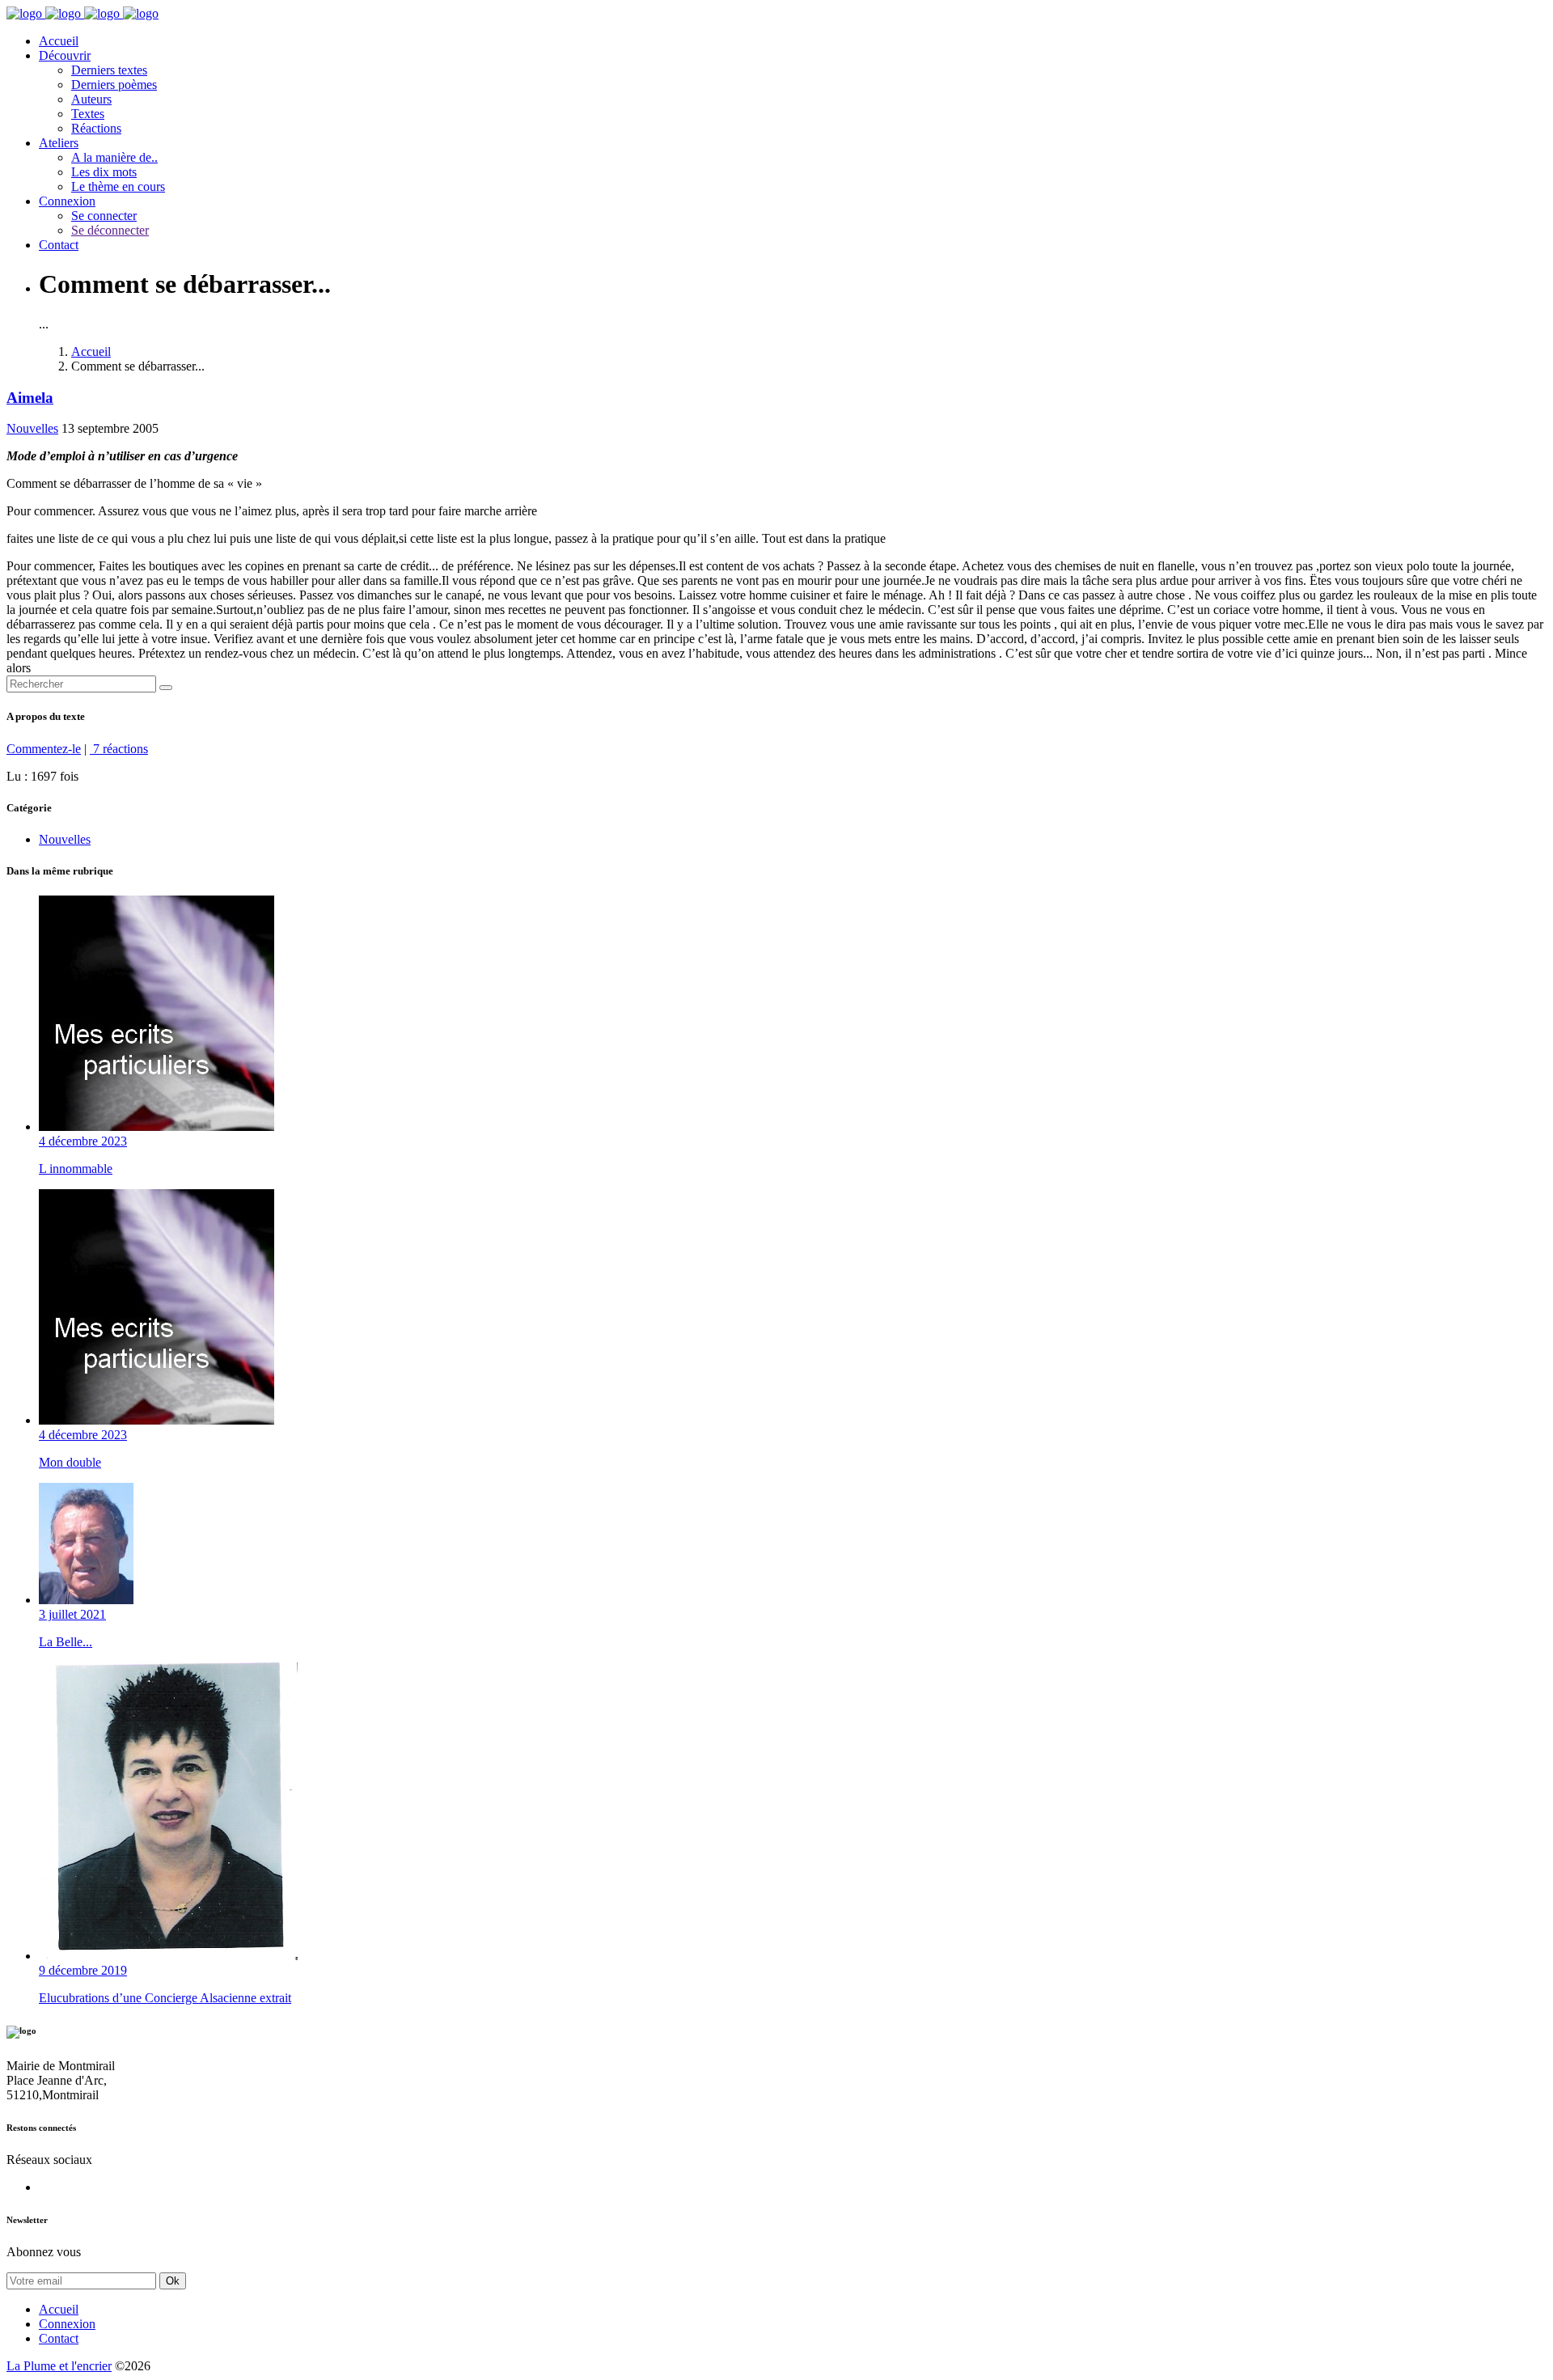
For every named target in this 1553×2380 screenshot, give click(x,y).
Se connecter (104, 216)
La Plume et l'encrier (59, 2366)
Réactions (96, 128)
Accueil (59, 41)
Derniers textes (109, 70)
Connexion (67, 201)
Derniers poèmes (114, 85)
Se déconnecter (110, 230)
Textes (88, 114)
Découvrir (65, 55)
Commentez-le (44, 749)
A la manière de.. (114, 157)
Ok (173, 2281)
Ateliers (59, 143)
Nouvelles (32, 428)
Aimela (30, 398)
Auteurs (91, 99)
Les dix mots (104, 172)
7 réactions (119, 749)
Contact (59, 245)
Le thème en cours (118, 186)
